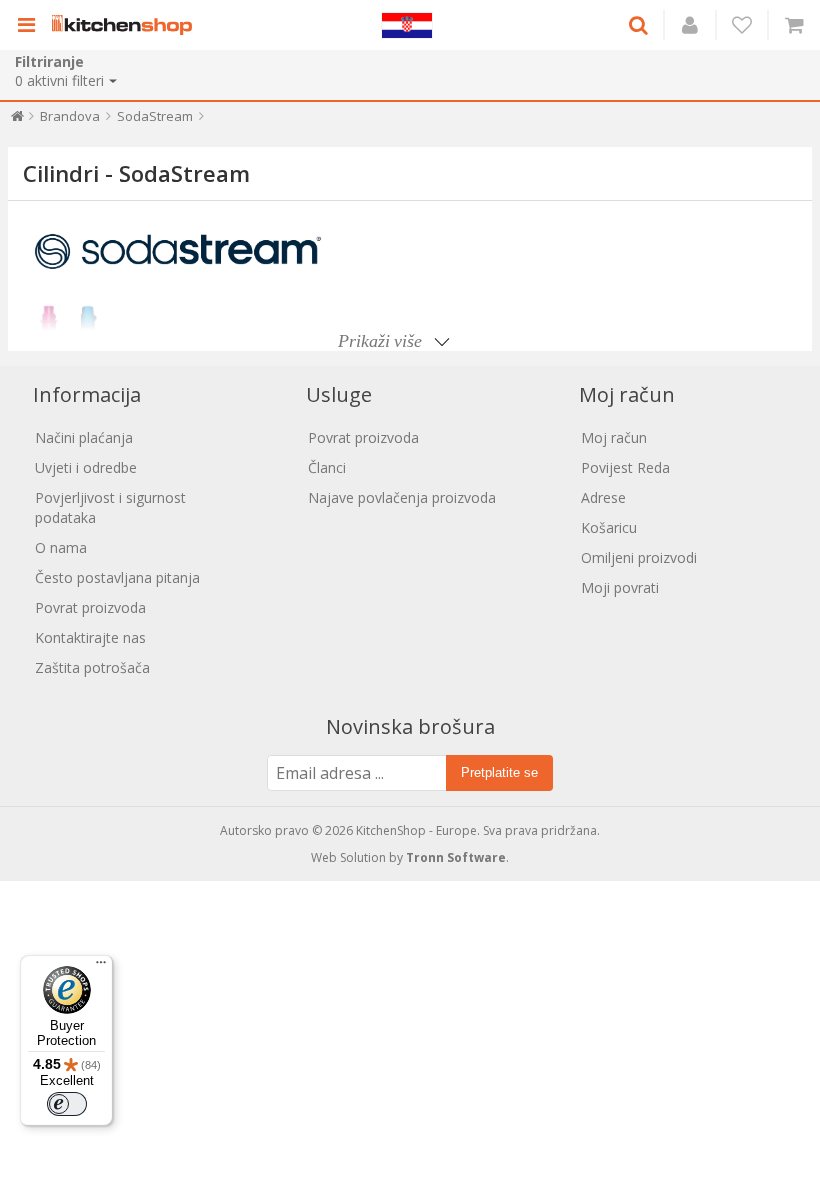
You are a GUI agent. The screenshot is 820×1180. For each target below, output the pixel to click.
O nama (61, 547)
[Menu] (101, 967)
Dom (17, 120)
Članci (327, 467)
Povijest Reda (625, 467)
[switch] (67, 1104)
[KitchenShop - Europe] (127, 25)
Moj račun (614, 437)
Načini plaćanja (84, 437)
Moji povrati (620, 587)
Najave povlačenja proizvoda (402, 497)
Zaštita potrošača (92, 667)
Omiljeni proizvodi (639, 557)
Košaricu (609, 527)
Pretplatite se (499, 772)
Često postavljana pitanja (117, 577)
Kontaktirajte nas (90, 637)
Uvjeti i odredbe (86, 467)
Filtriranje (49, 61)
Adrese (603, 497)
